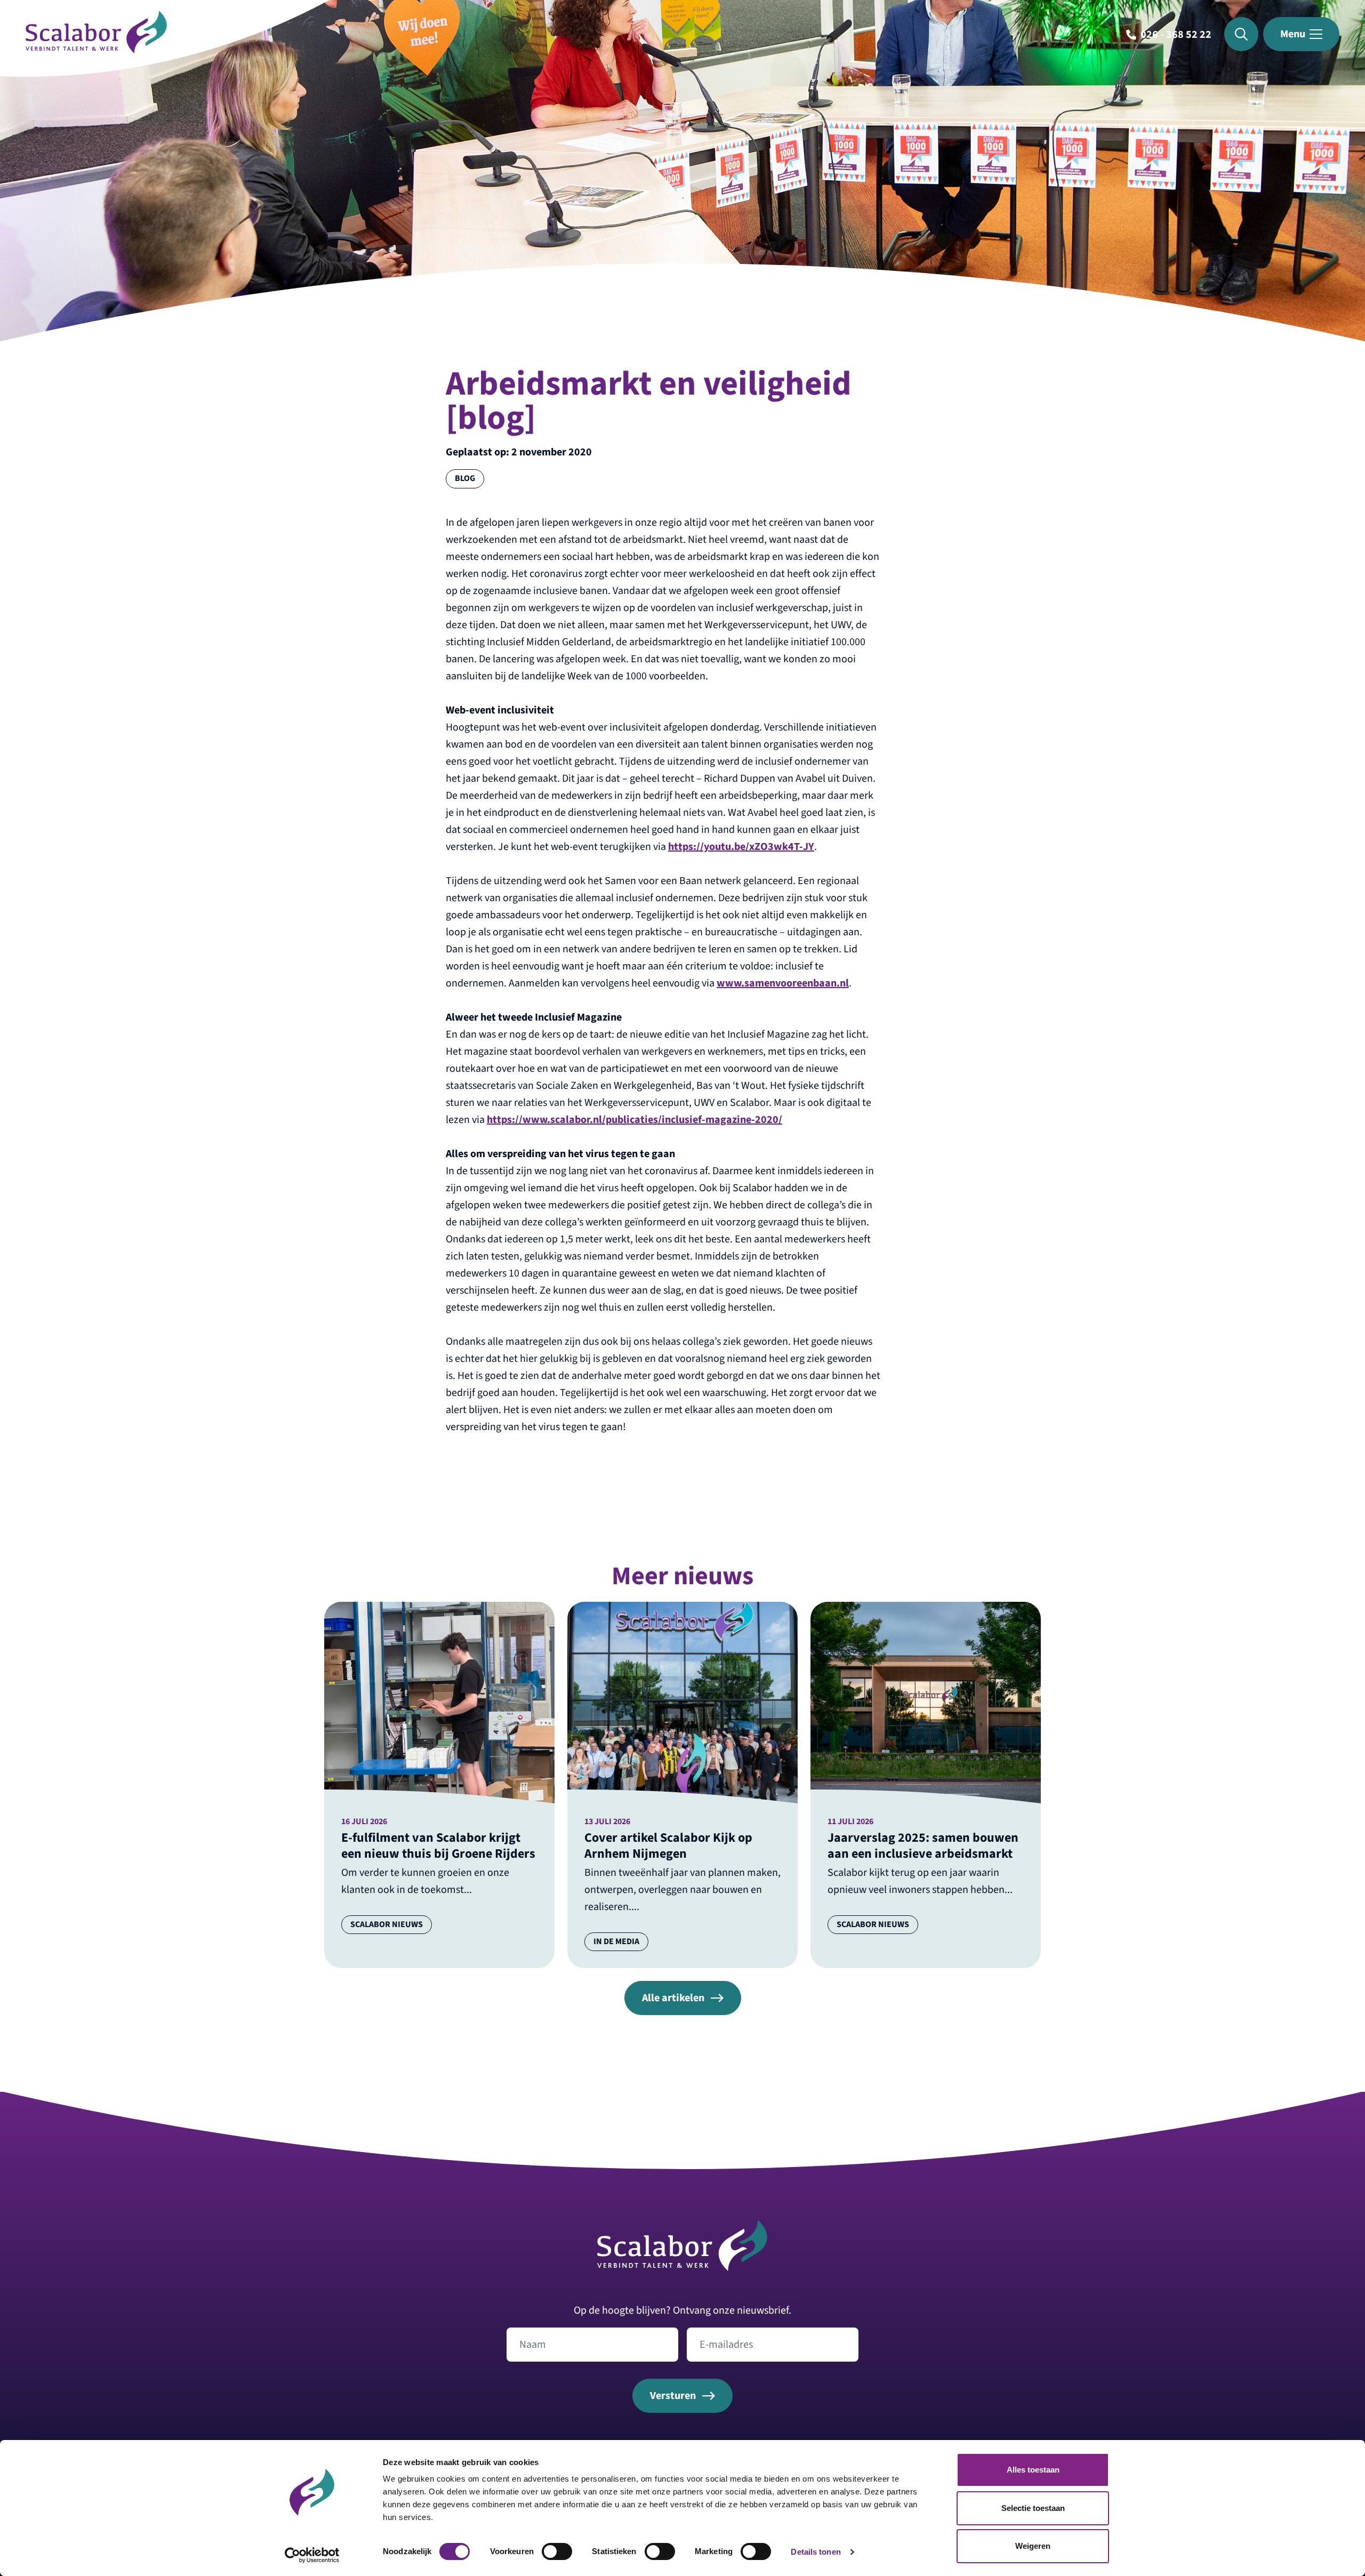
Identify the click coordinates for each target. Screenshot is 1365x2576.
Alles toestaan (1033, 2470)
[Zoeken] (1241, 34)
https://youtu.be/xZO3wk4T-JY (741, 847)
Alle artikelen (673, 1998)
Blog (465, 478)
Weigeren (1033, 2546)
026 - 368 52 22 (1176, 35)
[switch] (557, 2551)
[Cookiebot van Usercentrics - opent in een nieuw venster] (312, 2555)
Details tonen (816, 2552)
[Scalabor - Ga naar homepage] (96, 50)
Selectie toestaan (1033, 2508)
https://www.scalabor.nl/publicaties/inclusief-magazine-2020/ (635, 1120)
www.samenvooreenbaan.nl (783, 983)
